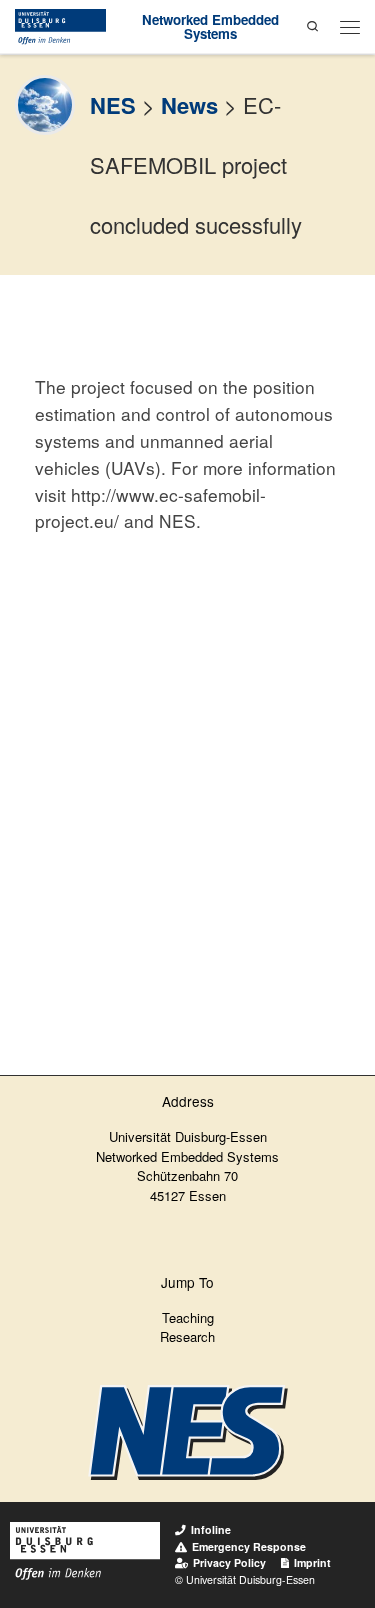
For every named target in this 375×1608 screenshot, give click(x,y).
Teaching (188, 1317)
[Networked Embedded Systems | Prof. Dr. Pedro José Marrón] (60, 24)
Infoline (211, 1529)
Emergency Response (249, 1546)
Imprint (312, 1562)
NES (113, 105)
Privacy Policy (229, 1562)
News (189, 105)
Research (187, 1336)
